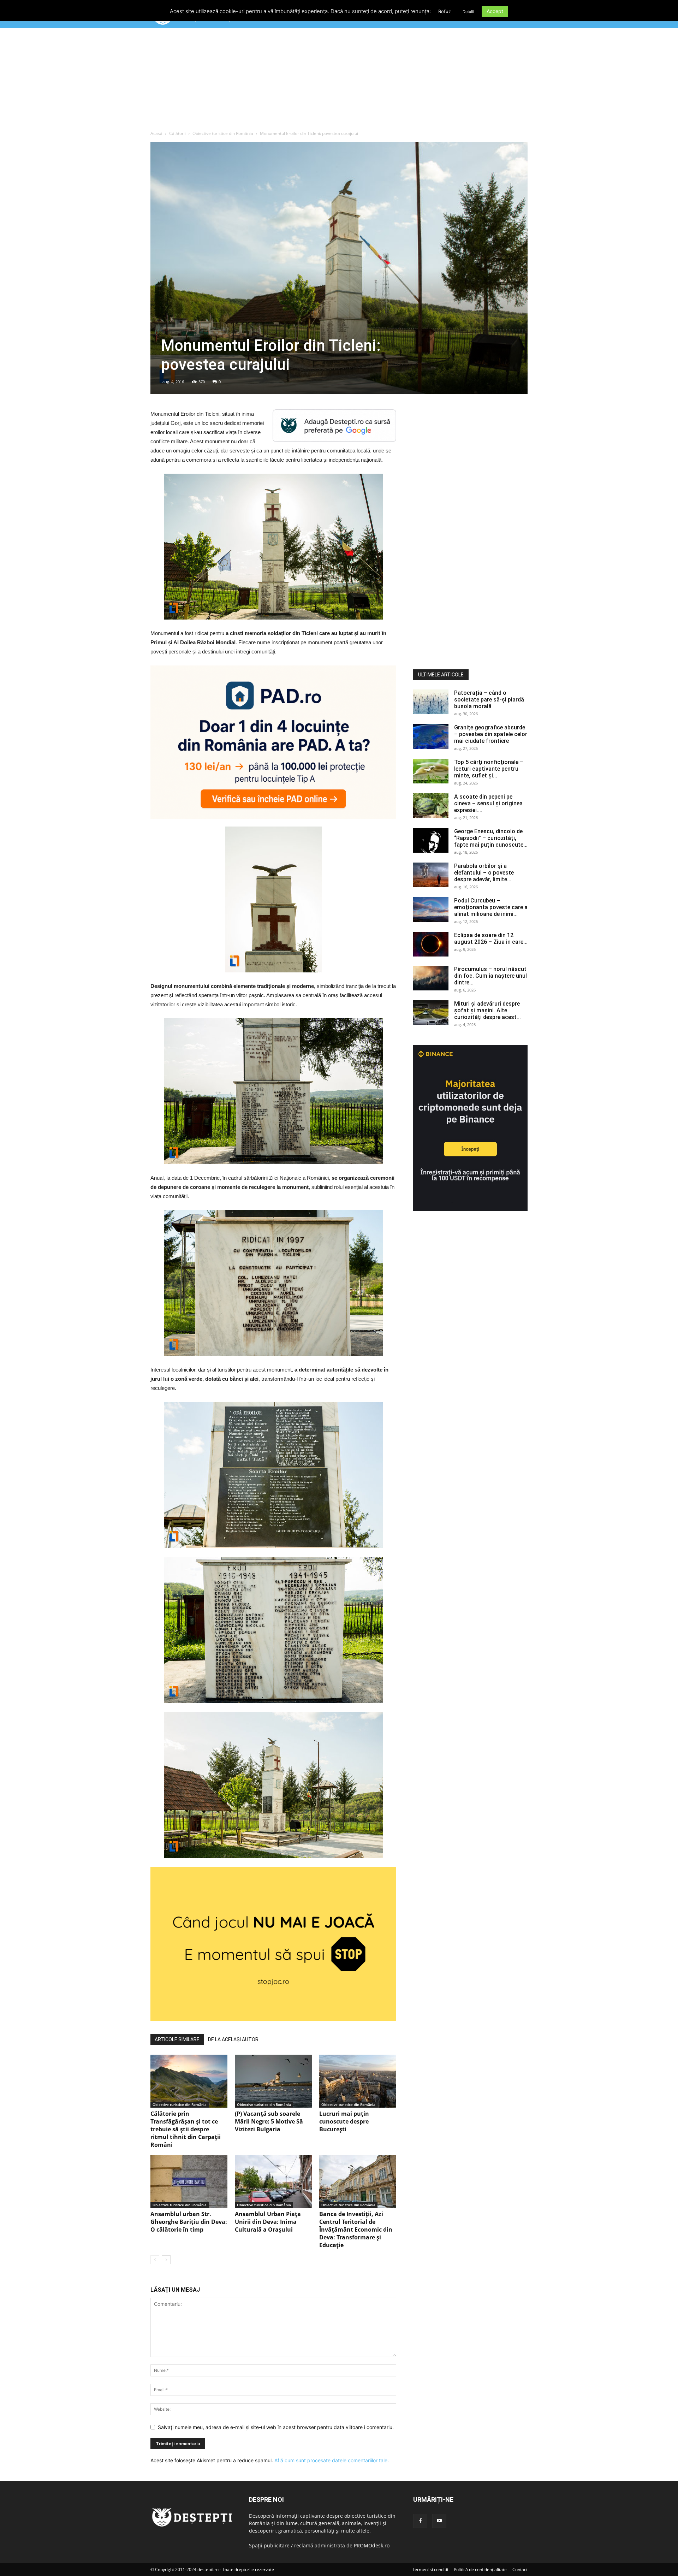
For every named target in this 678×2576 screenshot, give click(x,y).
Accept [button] (495, 11)
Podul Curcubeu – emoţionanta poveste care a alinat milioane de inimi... (491, 907)
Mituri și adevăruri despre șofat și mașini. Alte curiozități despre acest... (487, 1010)
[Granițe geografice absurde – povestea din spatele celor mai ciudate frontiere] (431, 736)
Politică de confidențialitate (480, 2569)
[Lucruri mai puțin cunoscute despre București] (358, 2081)
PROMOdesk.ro (372, 2545)
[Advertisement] (339, 81)
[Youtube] (439, 2521)
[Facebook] (420, 2521)
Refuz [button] (445, 11)
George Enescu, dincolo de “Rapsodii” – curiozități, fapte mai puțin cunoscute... (491, 838)
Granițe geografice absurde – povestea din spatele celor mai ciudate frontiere (491, 734)
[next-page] (166, 2260)
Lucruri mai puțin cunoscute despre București (344, 2121)
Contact (520, 2569)
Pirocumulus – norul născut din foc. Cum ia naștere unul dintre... (490, 976)
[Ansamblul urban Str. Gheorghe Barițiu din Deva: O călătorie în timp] (189, 2181)
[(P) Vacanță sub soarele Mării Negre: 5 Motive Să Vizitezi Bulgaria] (273, 2081)
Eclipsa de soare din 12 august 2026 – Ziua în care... (491, 938)
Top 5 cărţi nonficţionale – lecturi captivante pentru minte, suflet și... (489, 769)
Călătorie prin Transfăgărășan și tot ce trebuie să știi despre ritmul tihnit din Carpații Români (186, 2129)
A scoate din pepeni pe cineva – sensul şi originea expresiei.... (488, 803)
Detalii (468, 12)
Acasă (156, 133)
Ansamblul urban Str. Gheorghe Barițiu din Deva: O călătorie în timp (189, 2222)
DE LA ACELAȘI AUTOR (233, 2039)
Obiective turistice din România (223, 133)
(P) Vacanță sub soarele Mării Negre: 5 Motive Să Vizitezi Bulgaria (269, 2121)
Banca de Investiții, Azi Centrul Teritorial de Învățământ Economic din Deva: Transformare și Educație (356, 2229)
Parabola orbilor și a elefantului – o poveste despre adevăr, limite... (484, 873)
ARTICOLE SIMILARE (177, 2039)
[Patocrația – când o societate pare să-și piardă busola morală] (431, 702)
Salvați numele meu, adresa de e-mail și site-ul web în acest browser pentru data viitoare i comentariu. (276, 2427)
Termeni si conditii (430, 2569)
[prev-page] (155, 2260)
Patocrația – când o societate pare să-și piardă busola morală (489, 700)
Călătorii (177, 133)
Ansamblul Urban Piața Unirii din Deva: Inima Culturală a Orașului (268, 2222)
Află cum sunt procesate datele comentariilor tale (331, 2460)
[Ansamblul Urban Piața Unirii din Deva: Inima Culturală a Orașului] (273, 2181)
